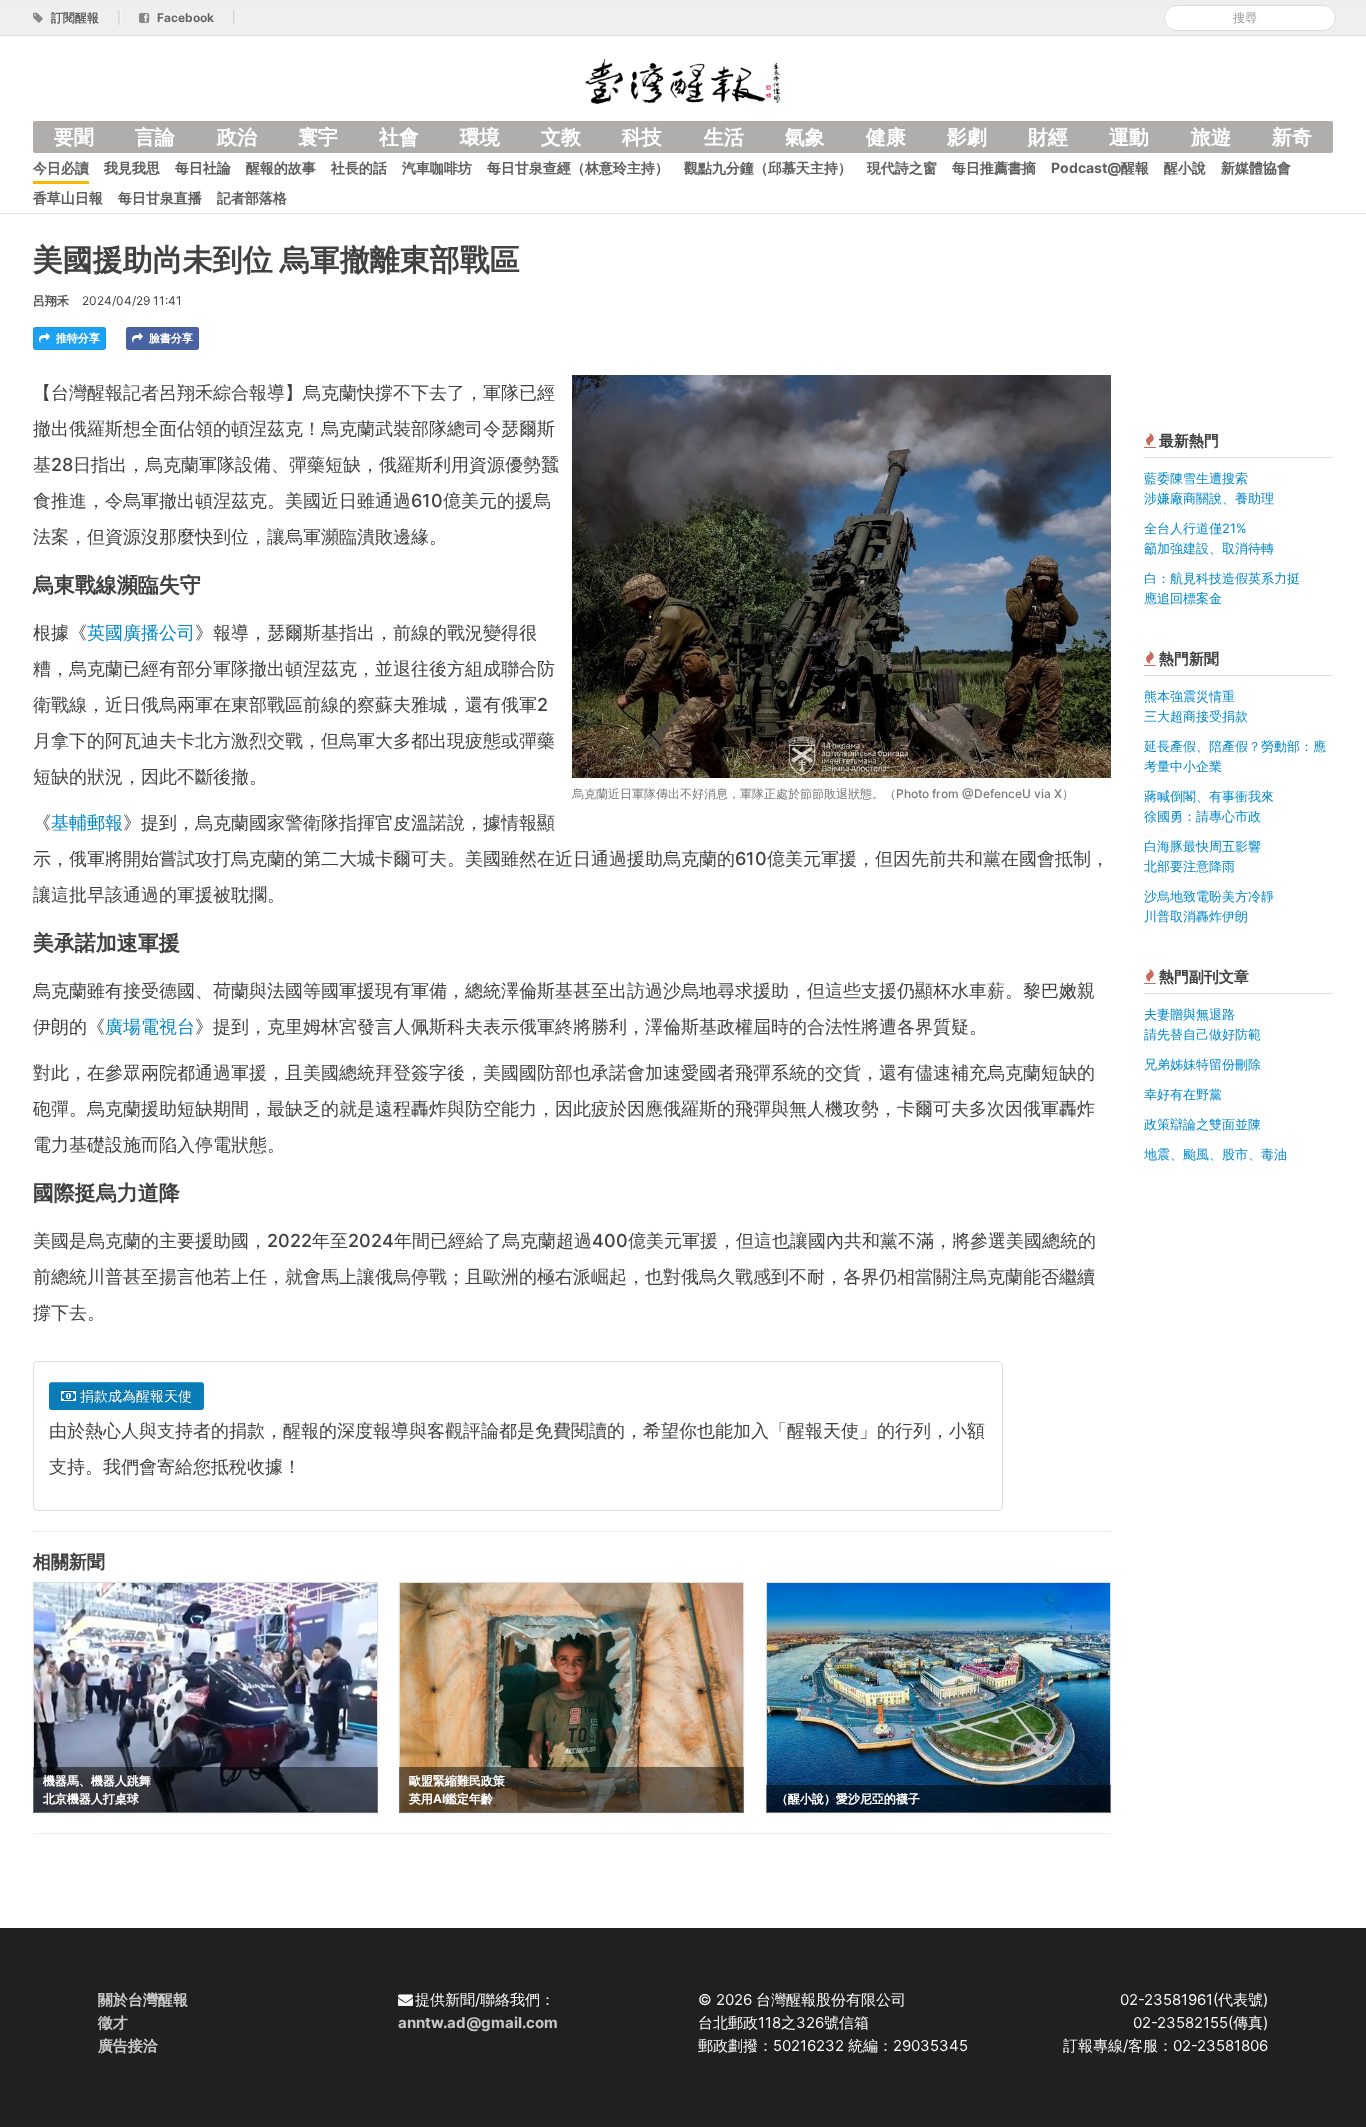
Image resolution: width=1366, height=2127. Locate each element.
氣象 (805, 137)
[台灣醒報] (683, 79)
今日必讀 (61, 167)
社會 (399, 137)
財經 (1048, 137)
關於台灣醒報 (143, 1999)
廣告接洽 (128, 2045)
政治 (237, 137)
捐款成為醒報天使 (134, 1395)
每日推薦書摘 (994, 167)
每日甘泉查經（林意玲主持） (578, 167)
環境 (480, 137)
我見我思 (132, 167)
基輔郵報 (87, 822)
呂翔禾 (51, 300)
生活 (724, 137)
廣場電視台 (150, 1026)
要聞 (74, 137)
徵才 (113, 2022)
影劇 (967, 137)
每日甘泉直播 (160, 197)
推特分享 (76, 338)
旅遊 (1211, 137)
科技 (642, 137)
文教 (561, 137)
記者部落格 (252, 197)
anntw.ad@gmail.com (478, 2022)
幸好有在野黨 (1183, 1094)
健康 (886, 137)
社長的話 (359, 167)
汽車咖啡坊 (437, 167)
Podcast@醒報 (1100, 167)
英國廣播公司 (141, 632)
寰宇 (318, 137)
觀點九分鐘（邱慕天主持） (768, 167)
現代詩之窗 (902, 167)
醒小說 (1185, 167)
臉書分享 (169, 338)
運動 (1129, 137)
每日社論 (203, 167)
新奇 (1292, 137)
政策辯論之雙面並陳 (1202, 1124)
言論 (155, 137)
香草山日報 (68, 197)
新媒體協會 (1256, 167)
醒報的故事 (281, 167)
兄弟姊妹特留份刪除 (1202, 1064)
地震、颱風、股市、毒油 (1215, 1154)
